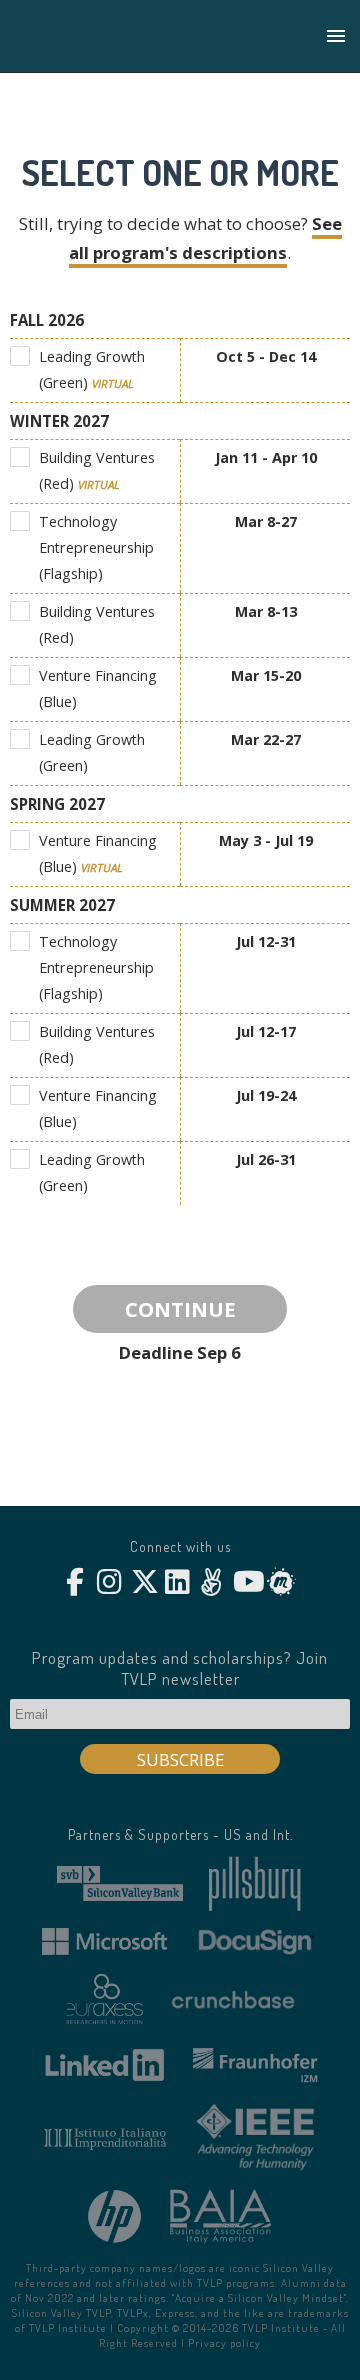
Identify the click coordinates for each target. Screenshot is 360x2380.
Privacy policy (224, 2342)
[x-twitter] (143, 1582)
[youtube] (245, 1582)
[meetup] (279, 1582)
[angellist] (211, 1582)
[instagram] (109, 1582)
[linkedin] (177, 1582)
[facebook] (75, 1582)
